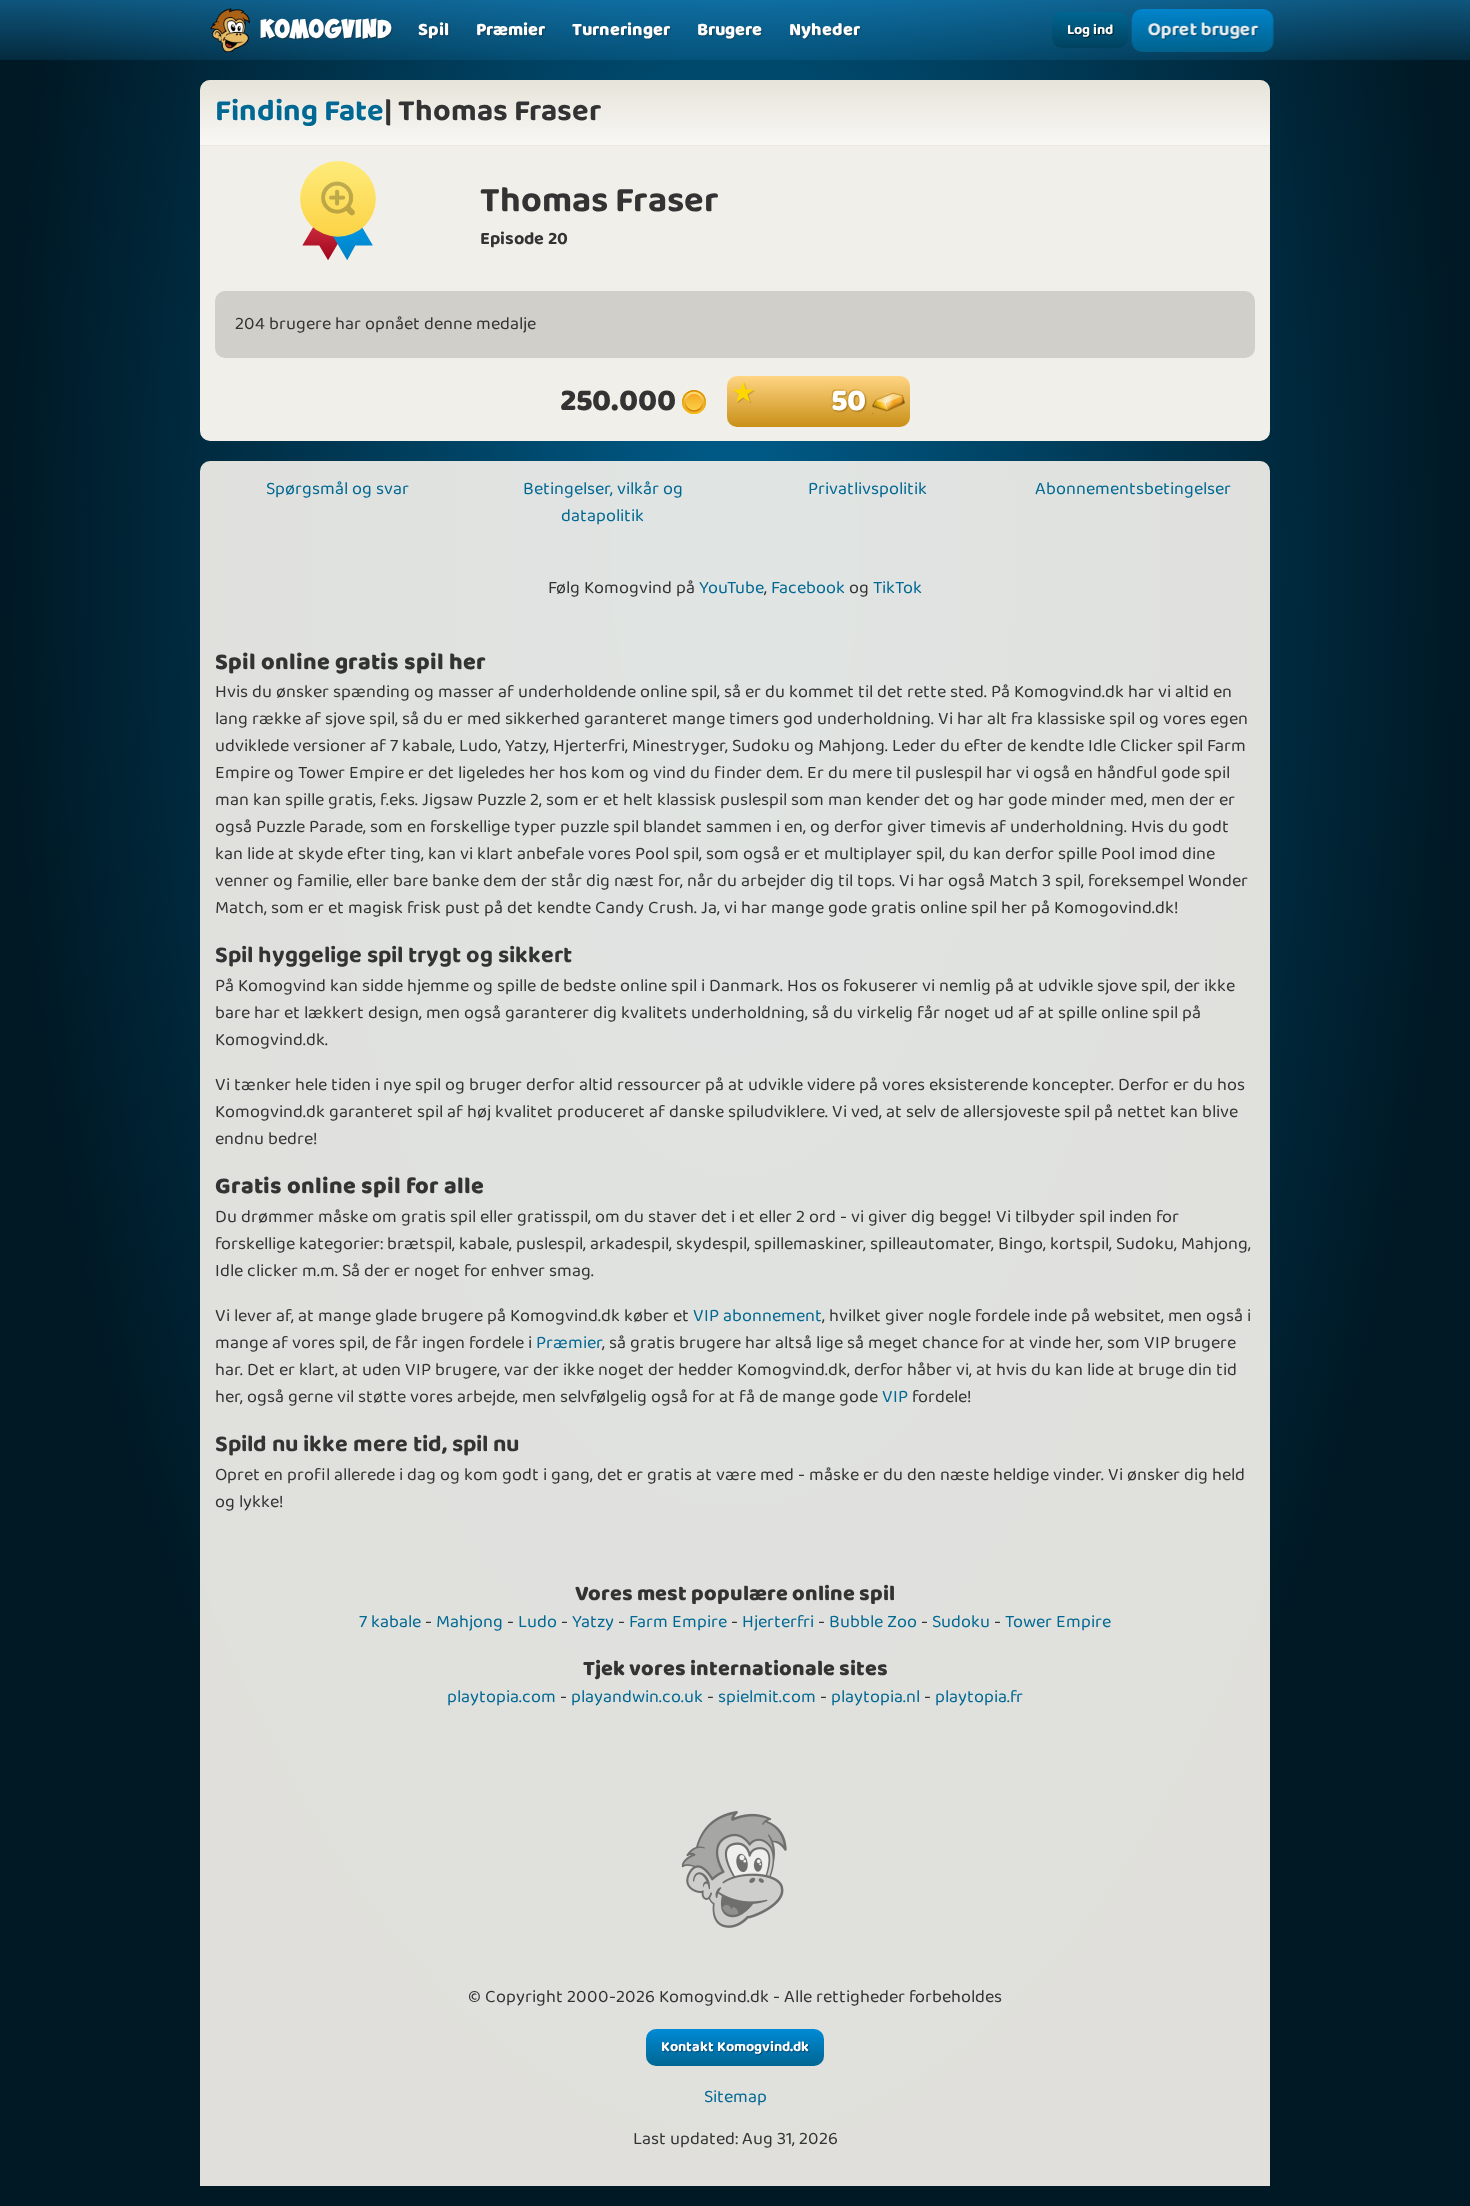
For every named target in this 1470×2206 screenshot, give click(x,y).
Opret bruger (1202, 29)
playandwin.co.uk (637, 1697)
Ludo (537, 1622)
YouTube (731, 588)
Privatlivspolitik (867, 489)
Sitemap (735, 2097)
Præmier (569, 1343)
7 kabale (390, 1622)
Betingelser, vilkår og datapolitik (603, 502)
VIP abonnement (757, 1316)
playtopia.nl (875, 1697)
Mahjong (469, 1622)
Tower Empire (1058, 1622)
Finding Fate (299, 112)
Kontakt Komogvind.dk (735, 2047)
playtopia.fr (979, 1697)
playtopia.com (501, 1697)
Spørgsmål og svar (337, 489)
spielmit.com (767, 1697)
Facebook (808, 588)
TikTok (897, 588)
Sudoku (961, 1622)
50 (851, 401)
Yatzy (593, 1622)
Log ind (1090, 30)
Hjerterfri (778, 1622)
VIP (895, 1397)
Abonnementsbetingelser (1133, 489)
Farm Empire (678, 1622)
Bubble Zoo (873, 1622)
